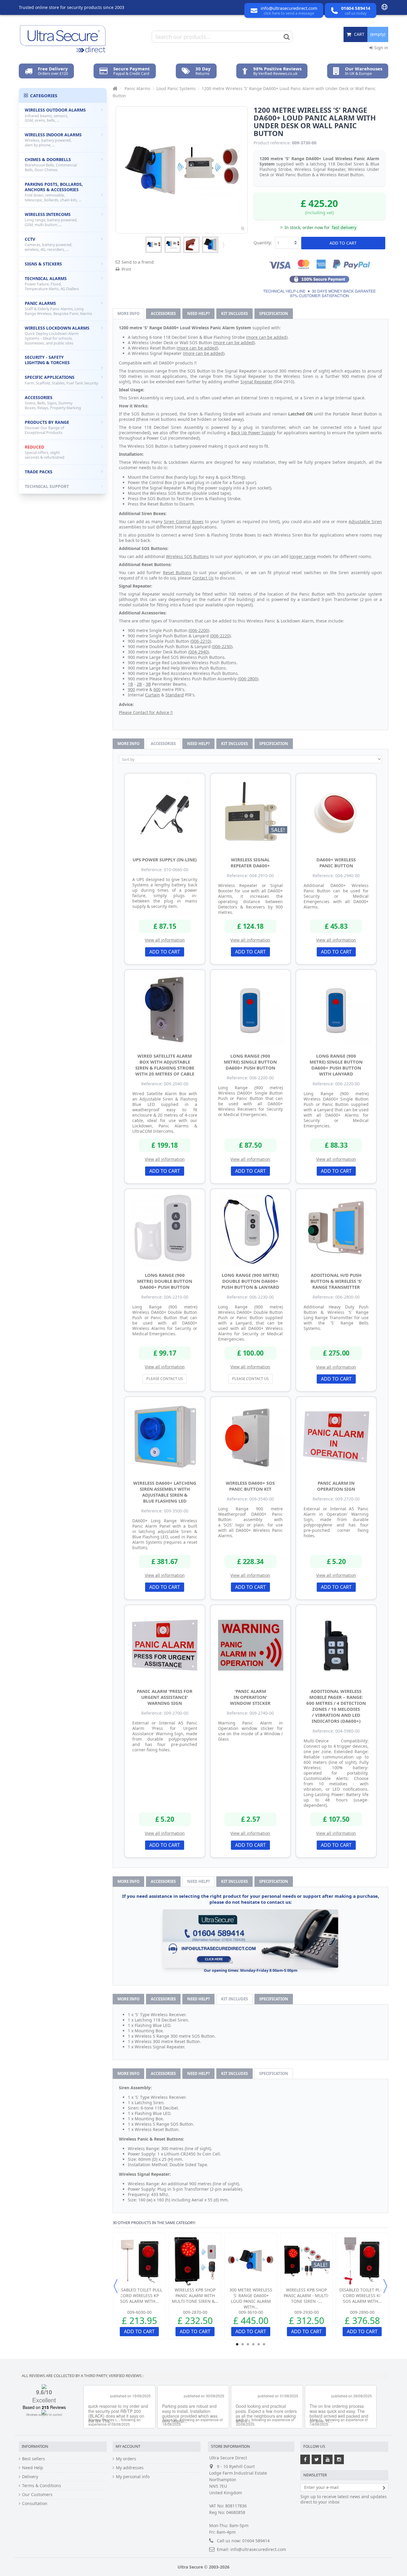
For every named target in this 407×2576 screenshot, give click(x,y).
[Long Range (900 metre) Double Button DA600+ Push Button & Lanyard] (251, 1229)
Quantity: (263, 243)
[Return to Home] (114, 88)
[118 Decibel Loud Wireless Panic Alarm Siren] (210, 245)
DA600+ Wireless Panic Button (336, 863)
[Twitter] (316, 2459)
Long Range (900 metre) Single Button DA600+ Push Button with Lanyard (336, 1065)
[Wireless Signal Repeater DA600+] (251, 814)
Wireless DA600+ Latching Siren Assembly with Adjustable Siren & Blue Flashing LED (165, 1492)
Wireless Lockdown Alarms (57, 335)
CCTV (49, 244)
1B (130, 684)
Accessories (163, 313)
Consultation (35, 2504)
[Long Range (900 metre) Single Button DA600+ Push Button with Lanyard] (336, 1010)
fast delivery (344, 227)
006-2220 (220, 636)
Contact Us (203, 578)
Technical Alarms (52, 283)
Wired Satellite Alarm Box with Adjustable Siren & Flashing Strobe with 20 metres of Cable (165, 1065)
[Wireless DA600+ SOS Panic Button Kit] (251, 1437)
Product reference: (272, 143)
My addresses (130, 2468)
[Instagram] (339, 2459)
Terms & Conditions (42, 2486)
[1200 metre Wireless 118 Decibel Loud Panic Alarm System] (154, 245)
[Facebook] (305, 2459)
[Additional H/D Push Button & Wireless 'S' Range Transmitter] (336, 1229)
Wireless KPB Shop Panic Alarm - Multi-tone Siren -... (306, 2295)
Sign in (381, 48)
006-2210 (201, 641)
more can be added (267, 337)
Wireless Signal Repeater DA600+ (250, 863)
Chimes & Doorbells (51, 164)
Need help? (198, 313)
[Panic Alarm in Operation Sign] (336, 1437)
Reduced (45, 452)
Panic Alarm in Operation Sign (336, 1486)
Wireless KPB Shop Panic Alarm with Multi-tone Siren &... (195, 2295)
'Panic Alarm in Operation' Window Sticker (250, 1697)
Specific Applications (61, 380)
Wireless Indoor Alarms (53, 140)
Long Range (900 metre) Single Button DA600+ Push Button (250, 1062)
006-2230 (222, 646)
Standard (175, 695)
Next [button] (385, 2286)
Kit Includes (234, 313)
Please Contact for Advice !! (146, 712)
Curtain (153, 695)
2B (139, 684)
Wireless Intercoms (51, 219)
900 (131, 689)
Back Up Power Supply (253, 433)
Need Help (33, 2468)
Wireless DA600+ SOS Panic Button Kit (250, 1486)
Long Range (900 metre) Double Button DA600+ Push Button (165, 1281)
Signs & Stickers (43, 264)
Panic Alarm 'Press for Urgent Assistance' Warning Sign (165, 1697)
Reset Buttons (177, 572)
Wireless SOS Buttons (187, 556)
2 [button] (243, 2344)
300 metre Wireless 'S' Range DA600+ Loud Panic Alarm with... (251, 2298)
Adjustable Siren (365, 521)
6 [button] (264, 2344)
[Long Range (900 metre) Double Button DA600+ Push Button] (165, 1229)
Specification (274, 313)
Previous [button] (116, 2286)
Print (126, 269)
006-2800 (248, 679)
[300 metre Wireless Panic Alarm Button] (191, 245)
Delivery (30, 2477)
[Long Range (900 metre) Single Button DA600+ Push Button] (251, 1010)
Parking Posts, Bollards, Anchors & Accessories (54, 192)
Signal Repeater (256, 382)
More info (128, 313)
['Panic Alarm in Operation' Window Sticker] (251, 1645)
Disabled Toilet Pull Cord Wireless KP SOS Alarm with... (139, 2295)
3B (148, 684)
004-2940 (199, 652)
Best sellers (34, 2459)
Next (223, 245)
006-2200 (199, 630)
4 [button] (253, 2344)
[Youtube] (328, 2459)
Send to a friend (138, 262)
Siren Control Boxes (184, 521)
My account (128, 2446)
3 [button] (248, 2344)
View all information (165, 940)
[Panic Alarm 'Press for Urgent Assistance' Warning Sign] (165, 1645)
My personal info (133, 2477)
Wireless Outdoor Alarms (55, 115)
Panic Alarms (58, 308)
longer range (303, 556)
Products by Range (47, 427)
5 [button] (259, 2344)
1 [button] (237, 2344)
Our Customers (37, 2495)
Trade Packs (39, 472)
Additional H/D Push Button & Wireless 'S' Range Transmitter (336, 1281)
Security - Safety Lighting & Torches (47, 360)
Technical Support (47, 486)
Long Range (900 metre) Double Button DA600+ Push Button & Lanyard (250, 1281)
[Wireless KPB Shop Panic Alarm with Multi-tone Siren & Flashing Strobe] (195, 2261)
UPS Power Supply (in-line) (165, 860)
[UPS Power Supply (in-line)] (165, 814)
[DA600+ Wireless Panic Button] (336, 814)
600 (157, 689)
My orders (126, 2459)
